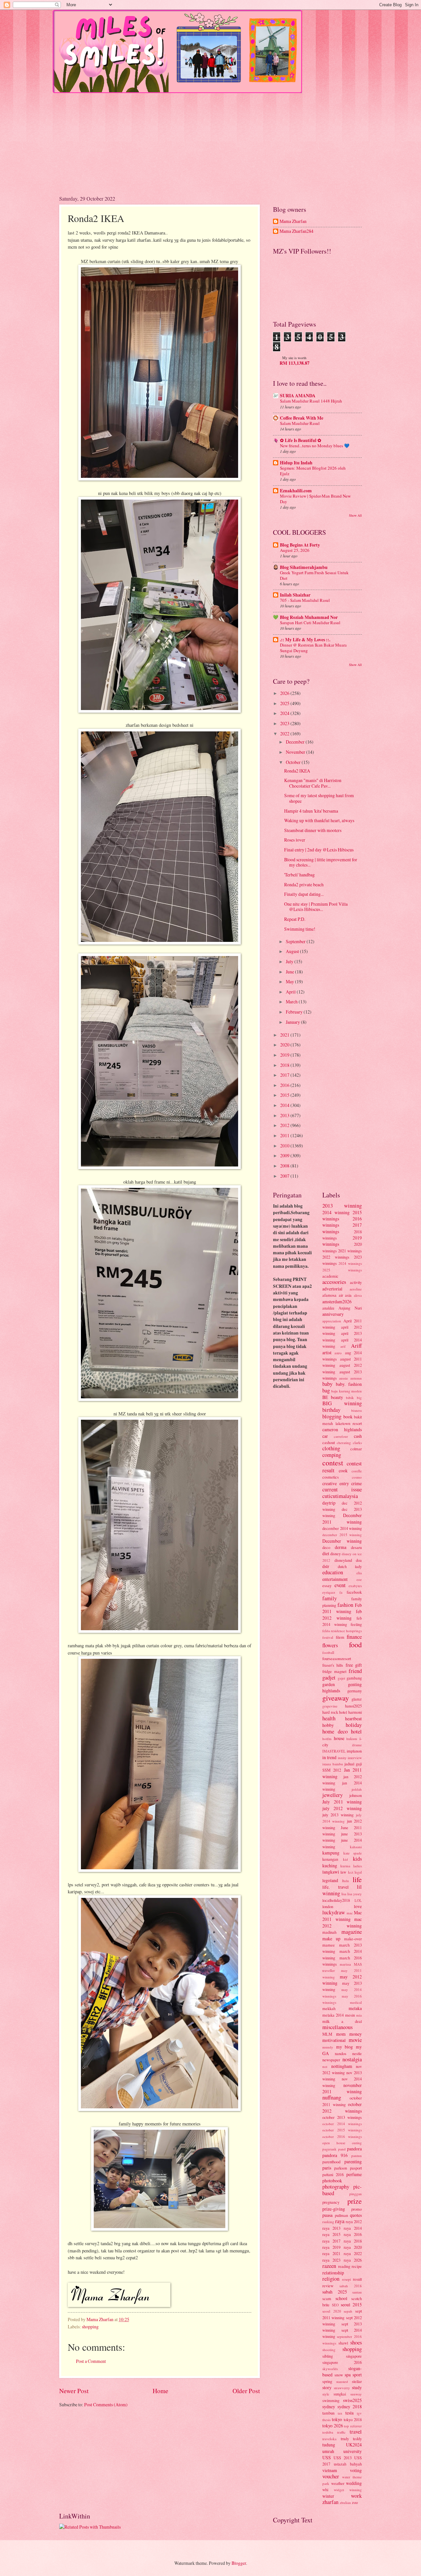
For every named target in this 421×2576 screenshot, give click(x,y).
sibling (328, 2356)
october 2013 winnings (342, 2117)
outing (357, 2143)
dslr (326, 1566)
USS (327, 2457)
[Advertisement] (210, 139)
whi (325, 2490)
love (358, 1906)
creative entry (336, 1483)
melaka (355, 2008)
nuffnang (332, 2098)
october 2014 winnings (342, 2124)
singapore (354, 2356)
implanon (354, 1751)
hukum (352, 1739)
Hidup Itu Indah (296, 463)
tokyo (337, 2419)
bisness (357, 1410)
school (341, 2298)
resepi (347, 2279)
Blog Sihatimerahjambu (304, 567)
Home (161, 2391)
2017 (285, 1075)
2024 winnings (350, 1263)
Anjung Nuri (350, 1308)
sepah (348, 2311)
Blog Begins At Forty (300, 545)
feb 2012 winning (342, 1614)
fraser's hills (333, 1665)
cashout (329, 1442)
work (356, 2496)
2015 (285, 1095)
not (325, 2066)
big (359, 1398)
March (292, 1002)
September (296, 941)
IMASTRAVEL (334, 1751)
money (356, 2034)
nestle (357, 2053)
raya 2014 (353, 2228)
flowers (330, 1645)
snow (339, 2375)
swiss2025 (352, 2400)
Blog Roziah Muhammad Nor (309, 617)
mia (359, 2015)
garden (329, 1684)
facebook (354, 1592)
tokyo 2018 (353, 2419)
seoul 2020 (332, 2311)
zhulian (345, 2502)
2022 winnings (336, 1257)
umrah (328, 2451)
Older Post (246, 2391)
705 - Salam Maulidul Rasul (305, 600)
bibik (350, 1398)
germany (355, 1691)
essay (327, 1585)
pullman (341, 2215)
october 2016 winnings (342, 2136)
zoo (355, 2502)
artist (327, 1352)
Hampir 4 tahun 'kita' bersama (311, 811)
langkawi (331, 1872)
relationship (333, 2273)
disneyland (343, 1560)
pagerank (329, 2149)
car (325, 1436)
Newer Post (74, 2391)
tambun (328, 2413)
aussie (344, 1378)
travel (356, 2432)
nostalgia (352, 2059)
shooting (329, 2350)
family (330, 1598)
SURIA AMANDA (298, 396)
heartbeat (353, 1718)
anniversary (333, 1314)
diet (326, 1553)
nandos (341, 2053)
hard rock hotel (335, 1712)
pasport (356, 2168)
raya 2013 (331, 2228)
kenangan (330, 1859)
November (296, 752)
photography (336, 2187)
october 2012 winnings (342, 2107)
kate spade (353, 1853)
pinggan (356, 2194)
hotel (356, 1731)
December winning (342, 1541)
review (328, 2286)
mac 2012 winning (342, 1922)
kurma (345, 1866)
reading (344, 2266)
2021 (285, 1035)
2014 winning (336, 1212)
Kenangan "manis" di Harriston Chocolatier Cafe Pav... (313, 783)
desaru (356, 1547)
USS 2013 (343, 2458)
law (343, 1872)
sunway (356, 2394)
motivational (334, 2040)
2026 (285, 693)
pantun (357, 2156)
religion (331, 2279)
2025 (285, 703)
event (340, 1585)
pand (342, 2149)
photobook (332, 2181)
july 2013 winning (338, 1815)
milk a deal (342, 2021)
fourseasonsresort (337, 1658)
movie (355, 2040)
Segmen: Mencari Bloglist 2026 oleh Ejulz (313, 471)
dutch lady (350, 1566)
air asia (345, 1295)
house (339, 1738)
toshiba (328, 2432)
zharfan (330, 2502)
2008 (285, 1166)
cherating (344, 1443)
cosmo (357, 1477)
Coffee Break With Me (302, 418)
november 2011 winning (342, 2088)
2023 (285, 723)
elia (359, 1573)
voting (356, 2470)
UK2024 (354, 2445)
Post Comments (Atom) (106, 2404)
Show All (355, 515)
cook (343, 1471)
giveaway (336, 1698)
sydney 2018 (350, 2406)
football (328, 1652)
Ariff (356, 1346)
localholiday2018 (336, 1900)
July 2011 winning (342, 1802)
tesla (349, 2413)
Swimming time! (300, 929)
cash (358, 1436)
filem (340, 1637)
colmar (356, 1449)
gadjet (329, 1678)
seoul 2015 (351, 2305)
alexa (358, 1295)
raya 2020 (353, 2247)
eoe (359, 1579)
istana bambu (333, 1764)
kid (346, 1859)
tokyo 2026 (333, 2426)
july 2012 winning (342, 1808)
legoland (330, 1880)
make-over (353, 1939)
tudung (329, 2445)
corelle (357, 1471)
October (294, 762)
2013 (285, 1115)
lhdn (346, 1881)
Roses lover (295, 840)
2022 (285, 734)
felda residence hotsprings (342, 1631)
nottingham (342, 2066)
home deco (335, 1731)
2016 (285, 1085)
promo (357, 2209)
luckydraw (334, 1912)
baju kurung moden (347, 1391)
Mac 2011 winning (342, 1916)
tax (340, 2413)
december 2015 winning (342, 1535)
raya (340, 2221)
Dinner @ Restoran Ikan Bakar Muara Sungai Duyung (313, 648)
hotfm (327, 1739)
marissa (345, 1964)
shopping (90, 2327)
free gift (354, 1665)
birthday (331, 1410)
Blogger (239, 2563)
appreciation (332, 1321)
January (293, 1022)
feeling (356, 1624)
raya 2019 (331, 2247)
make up (331, 1938)
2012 (285, 1125)
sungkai (340, 2394)
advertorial (332, 1289)
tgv (359, 2413)
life (357, 1879)
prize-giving (334, 2209)
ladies (358, 1866)
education (333, 1572)
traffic (341, 2432)
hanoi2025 (353, 1706)
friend (355, 1671)
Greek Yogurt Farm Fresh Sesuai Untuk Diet (314, 575)
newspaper (331, 2060)
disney (335, 1554)
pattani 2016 (333, 2174)
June (290, 972)
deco (326, 1547)
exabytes (355, 1586)
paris (327, 2168)
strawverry (342, 2388)
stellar (357, 2381)
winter (328, 2496)
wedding (354, 2483)
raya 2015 (331, 2234)
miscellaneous (337, 2027)
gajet (341, 1678)
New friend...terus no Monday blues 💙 (315, 446)
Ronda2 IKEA (297, 771)
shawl (343, 2343)
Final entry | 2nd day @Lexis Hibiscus (319, 850)
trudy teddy (351, 2439)
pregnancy (331, 2202)
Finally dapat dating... (304, 894)
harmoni (355, 1712)
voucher (331, 2476)
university (353, 2451)
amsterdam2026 (337, 1301)
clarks (357, 1443)
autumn (356, 1378)
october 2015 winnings (342, 2130)
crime (357, 1483)
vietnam (330, 2470)
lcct (351, 1872)
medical (356, 2002)
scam (327, 2298)
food (355, 1644)
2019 (285, 1055)
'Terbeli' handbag (299, 875)
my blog (345, 2047)
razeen (329, 2266)
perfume (354, 2174)
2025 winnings (342, 1270)
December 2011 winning (342, 1518)
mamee (329, 1945)
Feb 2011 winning (342, 1608)
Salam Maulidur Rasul (300, 423)
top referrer (353, 2426)
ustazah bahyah (348, 2464)
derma (341, 1547)
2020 (285, 1045)
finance (354, 1637)
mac (350, 1913)
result (357, 2279)
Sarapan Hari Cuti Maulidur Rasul (310, 623)
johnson (356, 1795)
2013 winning (342, 1206)
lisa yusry (355, 1894)
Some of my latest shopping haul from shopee (319, 798)
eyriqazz (329, 1592)
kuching (330, 1865)
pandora (354, 2149)
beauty (337, 1397)
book (348, 1417)
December (296, 742)
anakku (328, 1308)
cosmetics (331, 1477)
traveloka (329, 2439)
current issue (342, 1489)
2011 (285, 1135)
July (290, 961)
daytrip (329, 1503)
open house (334, 2143)
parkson (341, 2168)
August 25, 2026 (295, 550)
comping (332, 1455)
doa (359, 1560)
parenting (353, 2161)
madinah (329, 1932)
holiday (354, 1725)
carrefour (341, 1436)
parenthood (331, 2162)
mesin (350, 2015)
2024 (285, 713)
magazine (352, 1932)
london (328, 1906)
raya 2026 (353, 2260)
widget (339, 2490)
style (326, 2394)
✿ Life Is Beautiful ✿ (301, 440)
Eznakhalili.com (296, 491)
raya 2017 (331, 2241)
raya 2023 (331, 2260)
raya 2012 (354, 2221)
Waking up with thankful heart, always (319, 820)
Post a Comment (91, 2361)
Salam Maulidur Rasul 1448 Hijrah (311, 401)
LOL (358, 1900)
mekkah (329, 2008)
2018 (285, 1065)
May (290, 981)
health (329, 1718)
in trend (329, 1757)
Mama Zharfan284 (297, 231)
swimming (331, 2400)
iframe (357, 1745)
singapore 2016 (342, 2362)
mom (341, 2034)
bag (326, 1390)
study (357, 2387)
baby (327, 1384)
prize (355, 2201)
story (327, 2387)
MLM (327, 2034)
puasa (327, 2215)
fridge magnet (334, 1671)
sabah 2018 (351, 2286)
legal (358, 1872)
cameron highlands (342, 1429)
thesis (326, 2420)
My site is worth (294, 358)
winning (356, 2490)
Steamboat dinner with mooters (313, 830)
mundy (328, 2047)
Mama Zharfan (293, 221)
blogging (332, 1416)
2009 (285, 1155)
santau (357, 2292)
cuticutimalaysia (340, 1496)
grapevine (330, 1706)
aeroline (356, 1289)
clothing (331, 1448)
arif (343, 1346)
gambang (354, 1678)
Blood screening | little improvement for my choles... (321, 862)
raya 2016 (353, 2234)
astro (338, 1353)
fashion (345, 1605)
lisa (344, 1894)
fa (341, 1592)
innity (342, 1758)
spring (327, 2381)
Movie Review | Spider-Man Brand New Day (315, 499)
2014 (285, 1105)
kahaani (356, 1847)
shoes (356, 2343)
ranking (328, 2222)
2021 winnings (350, 1251)
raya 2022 (353, 2253)
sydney (329, 2406)
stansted (342, 2381)
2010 (285, 1146)
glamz (357, 1699)
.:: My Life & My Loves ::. (305, 640)
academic (330, 1276)
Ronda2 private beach (304, 884)
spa (348, 2375)
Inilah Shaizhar (295, 595)
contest (333, 1463)
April (291, 992)
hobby (328, 1725)
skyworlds (330, 2369)
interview (355, 1758)
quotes (356, 2215)
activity (356, 1282)
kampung (331, 1853)
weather (338, 2483)
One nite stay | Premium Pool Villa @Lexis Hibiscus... (316, 907)
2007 (285, 1176)
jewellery (333, 1795)
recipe (357, 2266)
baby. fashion (349, 1384)
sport (357, 2375)
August (293, 951)
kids (357, 1859)
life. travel (335, 1887)
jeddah (357, 1789)
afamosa (329, 1295)
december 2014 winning (342, 1528)
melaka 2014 (333, 2015)
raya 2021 (331, 2253)
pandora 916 (335, 2155)
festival (328, 1637)
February (295, 1012)
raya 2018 (353, 2241)
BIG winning (342, 1403)
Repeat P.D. (295, 919)
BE (325, 1397)
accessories (334, 1282)
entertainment (335, 1579)
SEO (335, 2305)
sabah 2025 (335, 2292)
